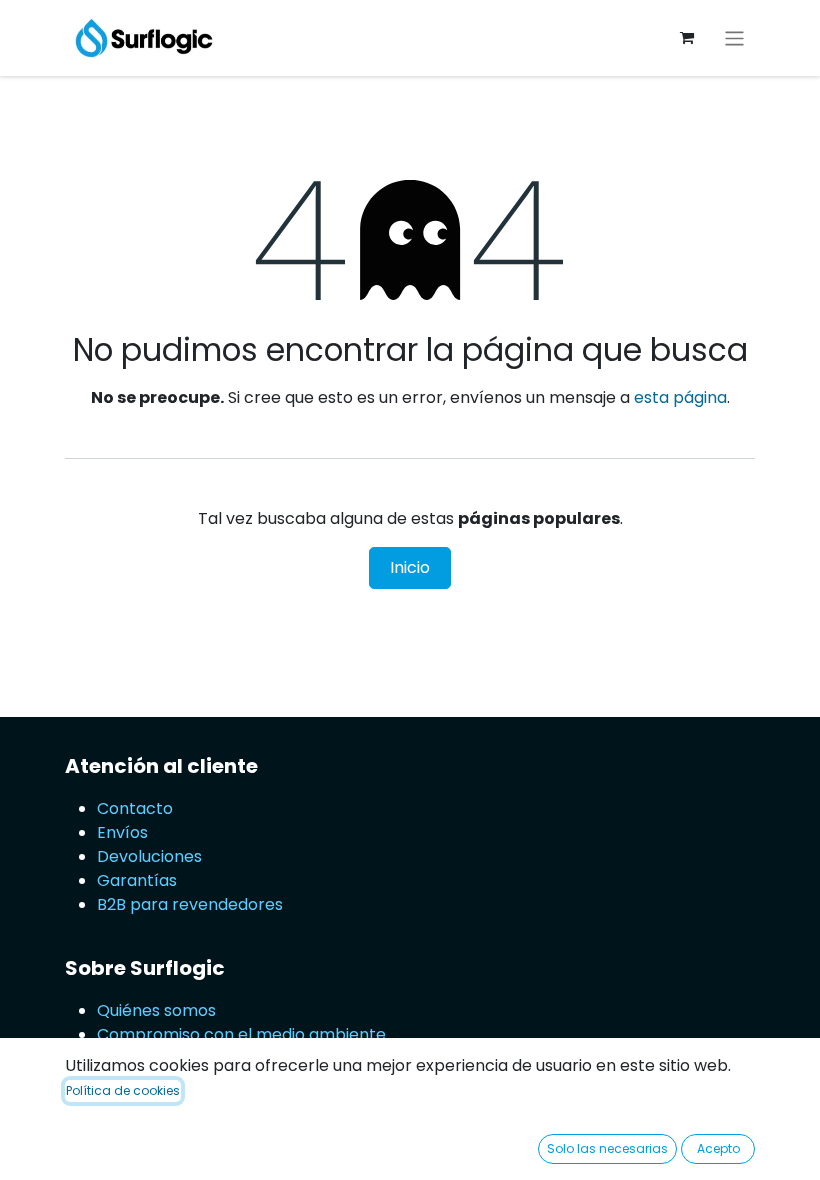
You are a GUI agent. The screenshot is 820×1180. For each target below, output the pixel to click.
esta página (680, 397)
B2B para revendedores (190, 904)
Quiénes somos (156, 1010)
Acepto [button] (718, 1148)
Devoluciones (151, 856)
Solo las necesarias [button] (607, 1148)
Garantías (137, 880)
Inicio (410, 567)
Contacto (135, 808)
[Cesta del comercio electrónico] (687, 38)
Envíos (122, 832)
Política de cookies (123, 1090)
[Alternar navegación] (734, 37)
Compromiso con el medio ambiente (241, 1034)
